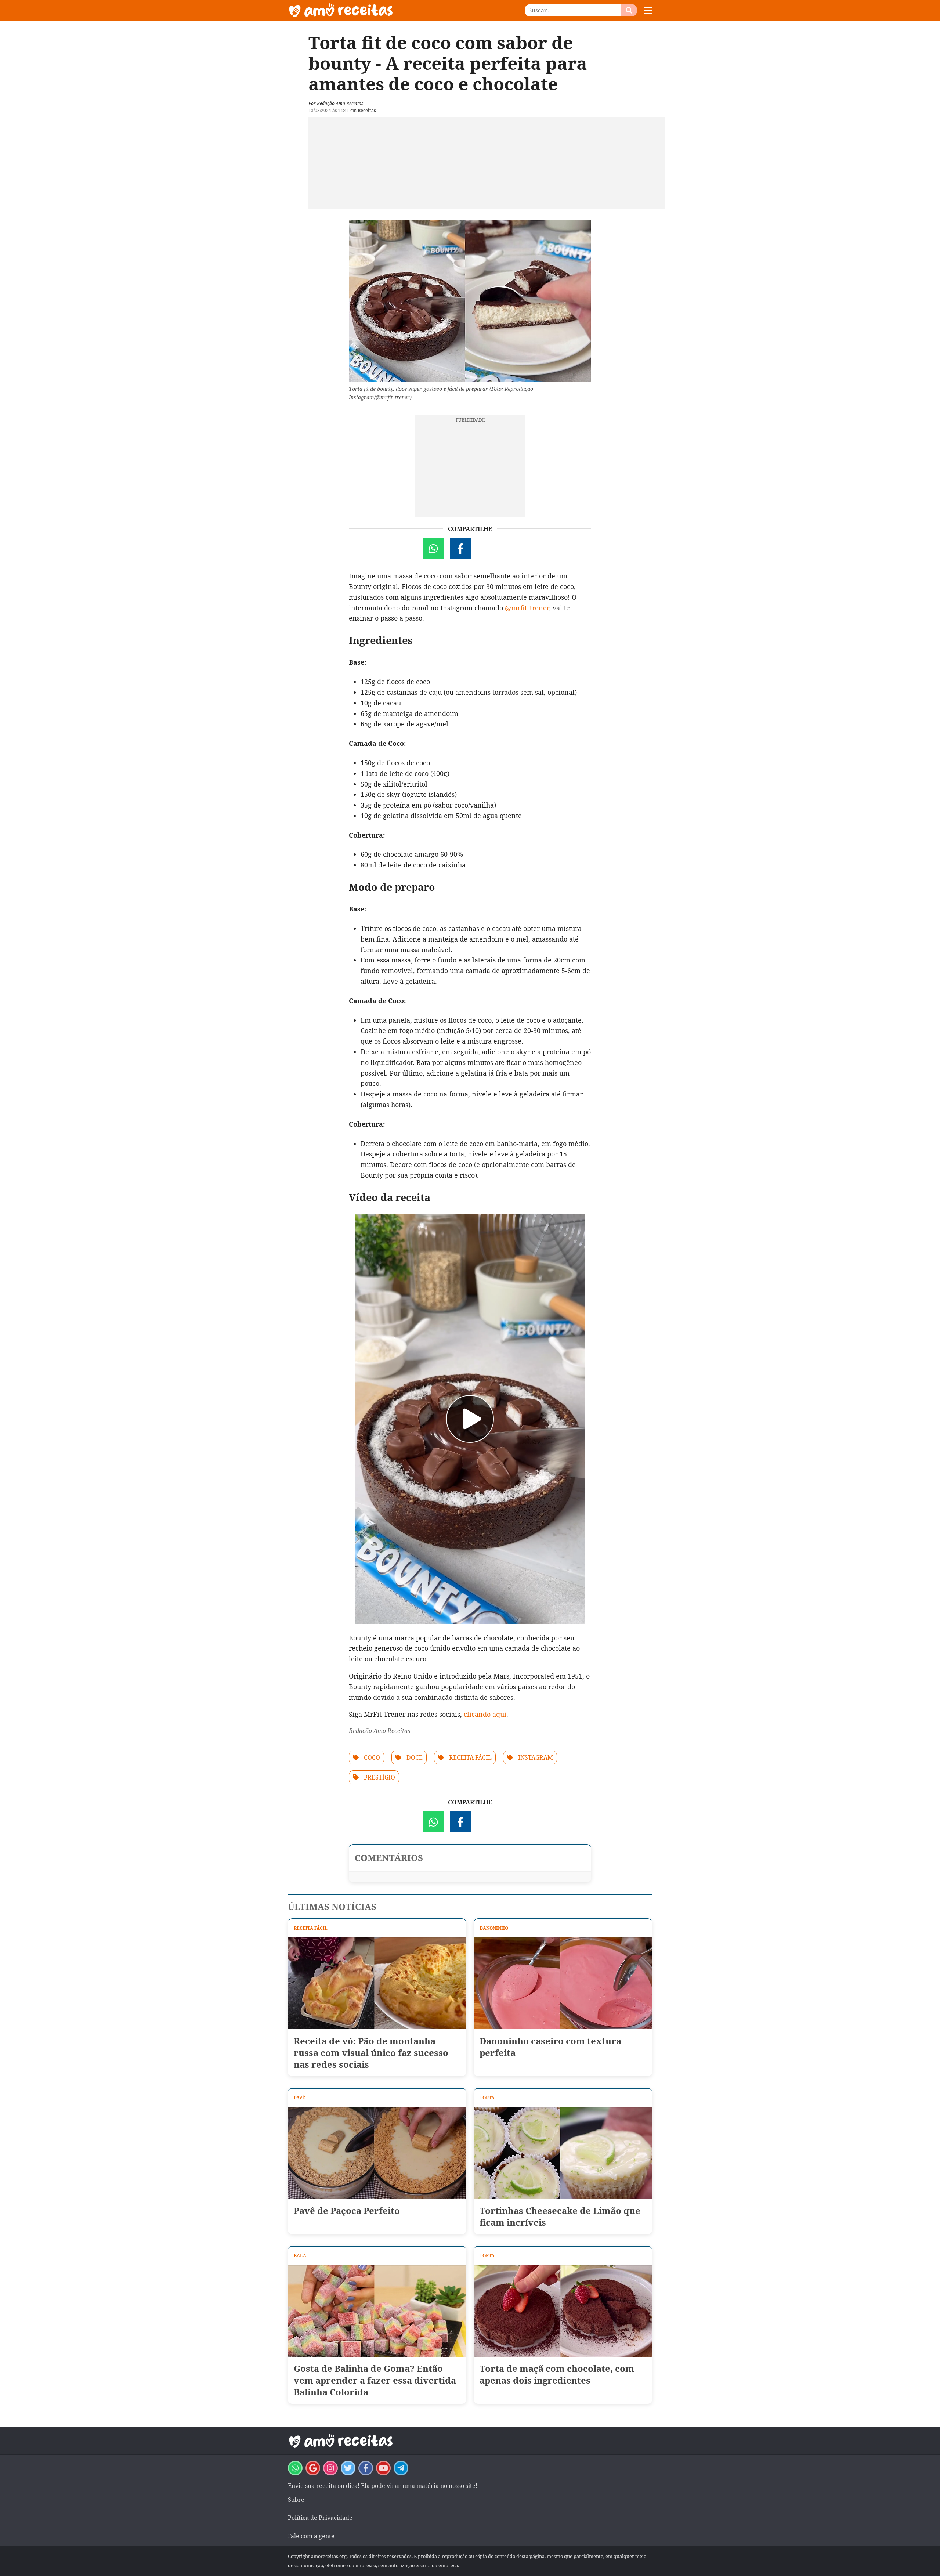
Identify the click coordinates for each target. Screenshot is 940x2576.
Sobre (296, 2500)
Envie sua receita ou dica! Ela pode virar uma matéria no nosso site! (383, 2486)
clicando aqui (485, 1714)
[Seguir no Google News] (313, 2468)
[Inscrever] (383, 2468)
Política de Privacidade (320, 2518)
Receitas (367, 110)
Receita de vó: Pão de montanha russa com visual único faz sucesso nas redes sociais (371, 2053)
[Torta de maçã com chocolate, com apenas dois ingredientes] (563, 2311)
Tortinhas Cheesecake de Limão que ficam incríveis (560, 2216)
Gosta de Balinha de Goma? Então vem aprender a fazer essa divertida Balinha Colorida (375, 2380)
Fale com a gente (311, 2536)
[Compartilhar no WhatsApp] (433, 548)
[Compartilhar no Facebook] (460, 548)
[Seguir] (330, 2468)
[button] (648, 11)
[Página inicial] (379, 10)
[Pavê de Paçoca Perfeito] (377, 2153)
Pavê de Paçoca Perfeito (347, 2211)
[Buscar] (629, 10)
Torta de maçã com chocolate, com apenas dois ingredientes (557, 2374)
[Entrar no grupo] (295, 2468)
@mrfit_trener (527, 608)
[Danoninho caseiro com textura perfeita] (563, 1983)
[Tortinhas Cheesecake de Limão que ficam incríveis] (563, 2153)
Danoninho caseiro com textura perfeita (550, 2047)
